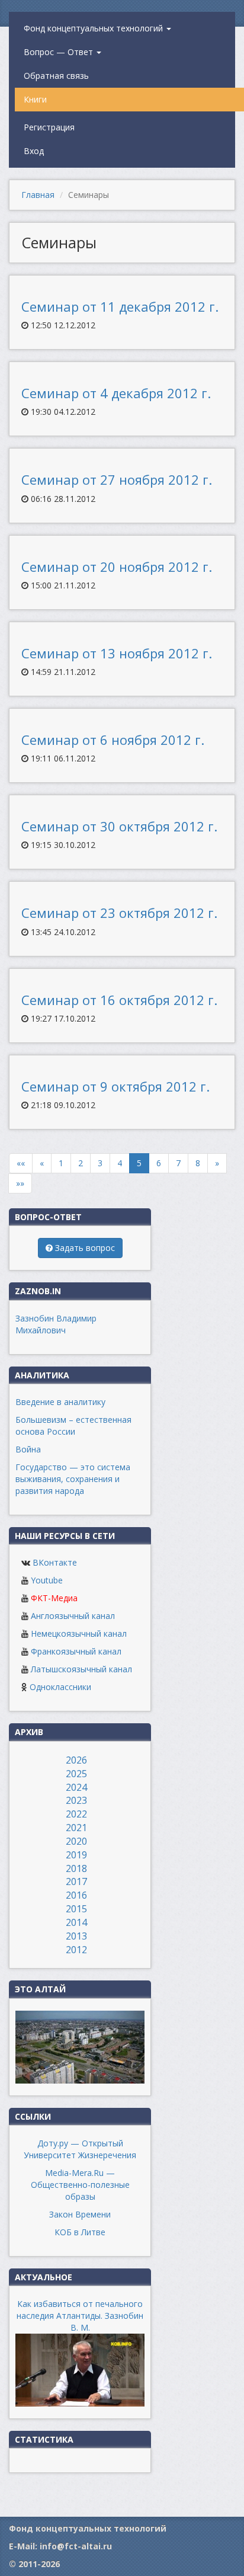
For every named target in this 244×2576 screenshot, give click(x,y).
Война (28, 1449)
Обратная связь (56, 76)
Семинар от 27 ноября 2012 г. (117, 479)
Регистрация (49, 127)
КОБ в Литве (80, 2232)
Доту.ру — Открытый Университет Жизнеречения (80, 2149)
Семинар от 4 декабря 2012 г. (116, 393)
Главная (38, 195)
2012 (76, 1950)
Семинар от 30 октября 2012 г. (119, 826)
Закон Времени (80, 2214)
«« (21, 1163)
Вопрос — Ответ (60, 52)
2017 (76, 1881)
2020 (76, 1841)
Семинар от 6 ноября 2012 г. (113, 740)
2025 (76, 1774)
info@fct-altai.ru (76, 2546)
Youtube (47, 1580)
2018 (76, 1868)
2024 (76, 1787)
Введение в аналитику (60, 1402)
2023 (76, 1800)
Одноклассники (60, 1687)
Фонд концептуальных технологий (94, 28)
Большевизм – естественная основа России (73, 1425)
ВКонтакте (55, 1562)
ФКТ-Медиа (54, 1598)
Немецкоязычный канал (79, 1633)
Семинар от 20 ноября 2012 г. (117, 567)
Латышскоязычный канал (81, 1669)
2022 (76, 1814)
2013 (76, 1936)
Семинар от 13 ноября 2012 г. (117, 653)
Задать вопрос (84, 1248)
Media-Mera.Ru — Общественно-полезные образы (80, 2185)
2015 (76, 1909)
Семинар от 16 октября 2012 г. (119, 1000)
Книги (35, 99)
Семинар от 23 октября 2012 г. (119, 913)
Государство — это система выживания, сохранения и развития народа (73, 1479)
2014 (76, 1922)
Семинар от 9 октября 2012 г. (115, 1086)
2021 (76, 1828)
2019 (76, 1855)
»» (20, 1183)
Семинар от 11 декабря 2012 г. (120, 306)
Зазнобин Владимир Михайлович (56, 1324)
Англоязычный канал (73, 1616)
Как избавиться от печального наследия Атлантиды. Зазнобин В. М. (80, 2316)
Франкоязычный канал (76, 1651)
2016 (76, 1895)
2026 (76, 1760)
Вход (34, 151)
